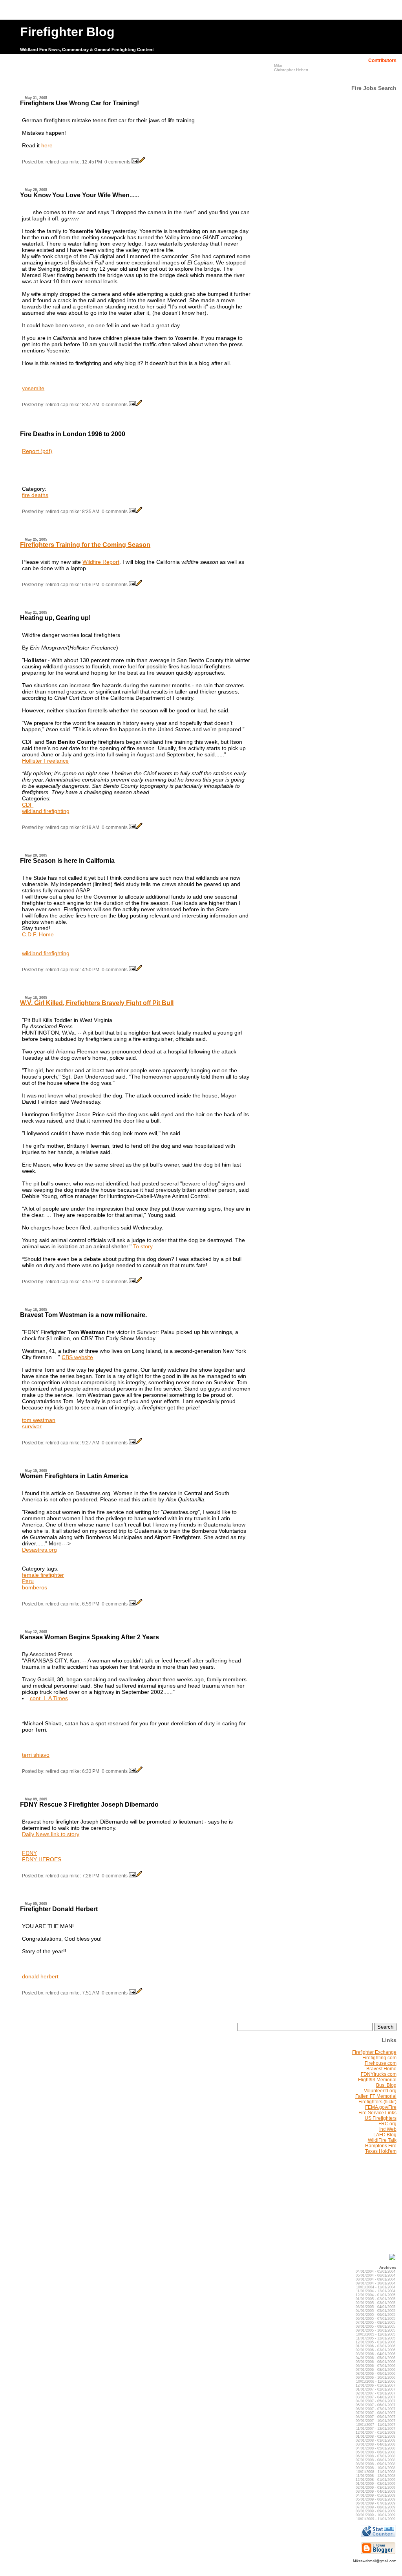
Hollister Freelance (45, 761)
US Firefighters (381, 2118)
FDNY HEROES (42, 1859)
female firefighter (43, 1575)
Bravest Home (381, 2069)
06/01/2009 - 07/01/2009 (376, 2503)
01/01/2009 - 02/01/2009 (376, 2484)
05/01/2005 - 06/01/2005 (376, 2315)
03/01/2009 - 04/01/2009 (376, 2492)
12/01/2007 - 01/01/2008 (376, 2433)
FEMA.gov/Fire (381, 2107)
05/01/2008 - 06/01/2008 (376, 2452)
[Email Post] (135, 162)
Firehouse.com (381, 2063)
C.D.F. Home (38, 934)
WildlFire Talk (382, 2140)
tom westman (39, 1420)
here (47, 145)
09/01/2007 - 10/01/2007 (376, 2421)
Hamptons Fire (381, 2146)
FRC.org (387, 2124)
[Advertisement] (137, 77)
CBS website (77, 1357)
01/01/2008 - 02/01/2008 (376, 2437)
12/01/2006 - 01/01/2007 (376, 2385)
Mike (278, 65)
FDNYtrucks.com (379, 2074)
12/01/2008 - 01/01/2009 (376, 2480)
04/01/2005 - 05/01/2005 (376, 2311)
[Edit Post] (142, 162)
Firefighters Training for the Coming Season (85, 545)
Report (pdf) (37, 451)
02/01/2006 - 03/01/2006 (376, 2350)
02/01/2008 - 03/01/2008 (376, 2440)
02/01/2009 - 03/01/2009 (376, 2488)
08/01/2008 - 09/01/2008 (376, 2464)
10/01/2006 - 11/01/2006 (376, 2382)
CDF (28, 805)
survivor (32, 1426)
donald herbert (40, 1976)
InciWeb (388, 2129)
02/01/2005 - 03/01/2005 (376, 2303)
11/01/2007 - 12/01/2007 (376, 2429)
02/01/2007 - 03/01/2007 (376, 2393)
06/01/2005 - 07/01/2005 (376, 2319)
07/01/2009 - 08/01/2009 (376, 2507)
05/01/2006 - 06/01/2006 (376, 2362)
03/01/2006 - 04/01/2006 (376, 2354)
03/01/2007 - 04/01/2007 (376, 2397)
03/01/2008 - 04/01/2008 (376, 2444)
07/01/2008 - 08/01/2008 (376, 2460)
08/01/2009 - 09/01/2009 (376, 2511)
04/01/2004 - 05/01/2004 (376, 2271)
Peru (28, 1581)
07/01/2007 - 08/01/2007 (376, 2413)
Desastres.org (39, 1550)
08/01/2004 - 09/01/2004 (376, 2279)
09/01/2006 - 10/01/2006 (376, 2378)
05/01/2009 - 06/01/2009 (376, 2499)
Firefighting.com (379, 2058)
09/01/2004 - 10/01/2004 (376, 2283)
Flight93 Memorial (377, 2080)
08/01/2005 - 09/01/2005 (376, 2326)
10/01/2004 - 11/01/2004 (376, 2287)
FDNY (29, 1853)
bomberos (35, 1587)
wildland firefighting (46, 811)
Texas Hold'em (381, 2151)
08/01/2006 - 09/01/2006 (376, 2374)
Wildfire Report (101, 562)
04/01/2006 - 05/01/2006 (376, 2358)
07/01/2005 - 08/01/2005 (376, 2323)
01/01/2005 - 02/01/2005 (376, 2299)
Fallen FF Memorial (376, 2096)
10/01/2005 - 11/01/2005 (376, 2334)
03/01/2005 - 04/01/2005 (376, 2307)
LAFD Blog (385, 2135)
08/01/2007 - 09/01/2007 (376, 2417)
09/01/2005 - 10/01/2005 (376, 2330)
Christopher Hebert (291, 70)
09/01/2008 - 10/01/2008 (376, 2468)
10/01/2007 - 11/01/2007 (376, 2425)
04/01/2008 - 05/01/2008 (376, 2448)
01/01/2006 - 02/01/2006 (376, 2346)
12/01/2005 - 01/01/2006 (376, 2342)
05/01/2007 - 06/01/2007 (376, 2405)
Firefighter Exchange (374, 2052)
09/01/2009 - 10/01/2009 (376, 2515)
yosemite (33, 388)
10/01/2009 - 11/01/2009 (376, 2519)
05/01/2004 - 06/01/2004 (376, 2275)
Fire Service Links (377, 2113)
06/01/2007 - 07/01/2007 (376, 2409)
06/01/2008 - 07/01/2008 (376, 2456)
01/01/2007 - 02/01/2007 (376, 2389)
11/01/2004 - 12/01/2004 (376, 2291)
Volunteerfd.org (380, 2091)
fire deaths (35, 495)
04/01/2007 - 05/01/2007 (376, 2401)
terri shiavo (36, 1755)
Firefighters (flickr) (377, 2102)
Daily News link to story (51, 1834)
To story (143, 1246)
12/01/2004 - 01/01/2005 (376, 2295)
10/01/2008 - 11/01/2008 (376, 2472)
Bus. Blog (386, 2085)
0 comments (117, 162)
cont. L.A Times (49, 1698)
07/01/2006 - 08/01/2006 (376, 2370)
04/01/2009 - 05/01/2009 (376, 2495)
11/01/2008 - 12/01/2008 (376, 2476)
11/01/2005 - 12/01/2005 (376, 2338)
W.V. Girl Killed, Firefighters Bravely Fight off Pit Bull (97, 1003)
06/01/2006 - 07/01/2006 (376, 2366)
